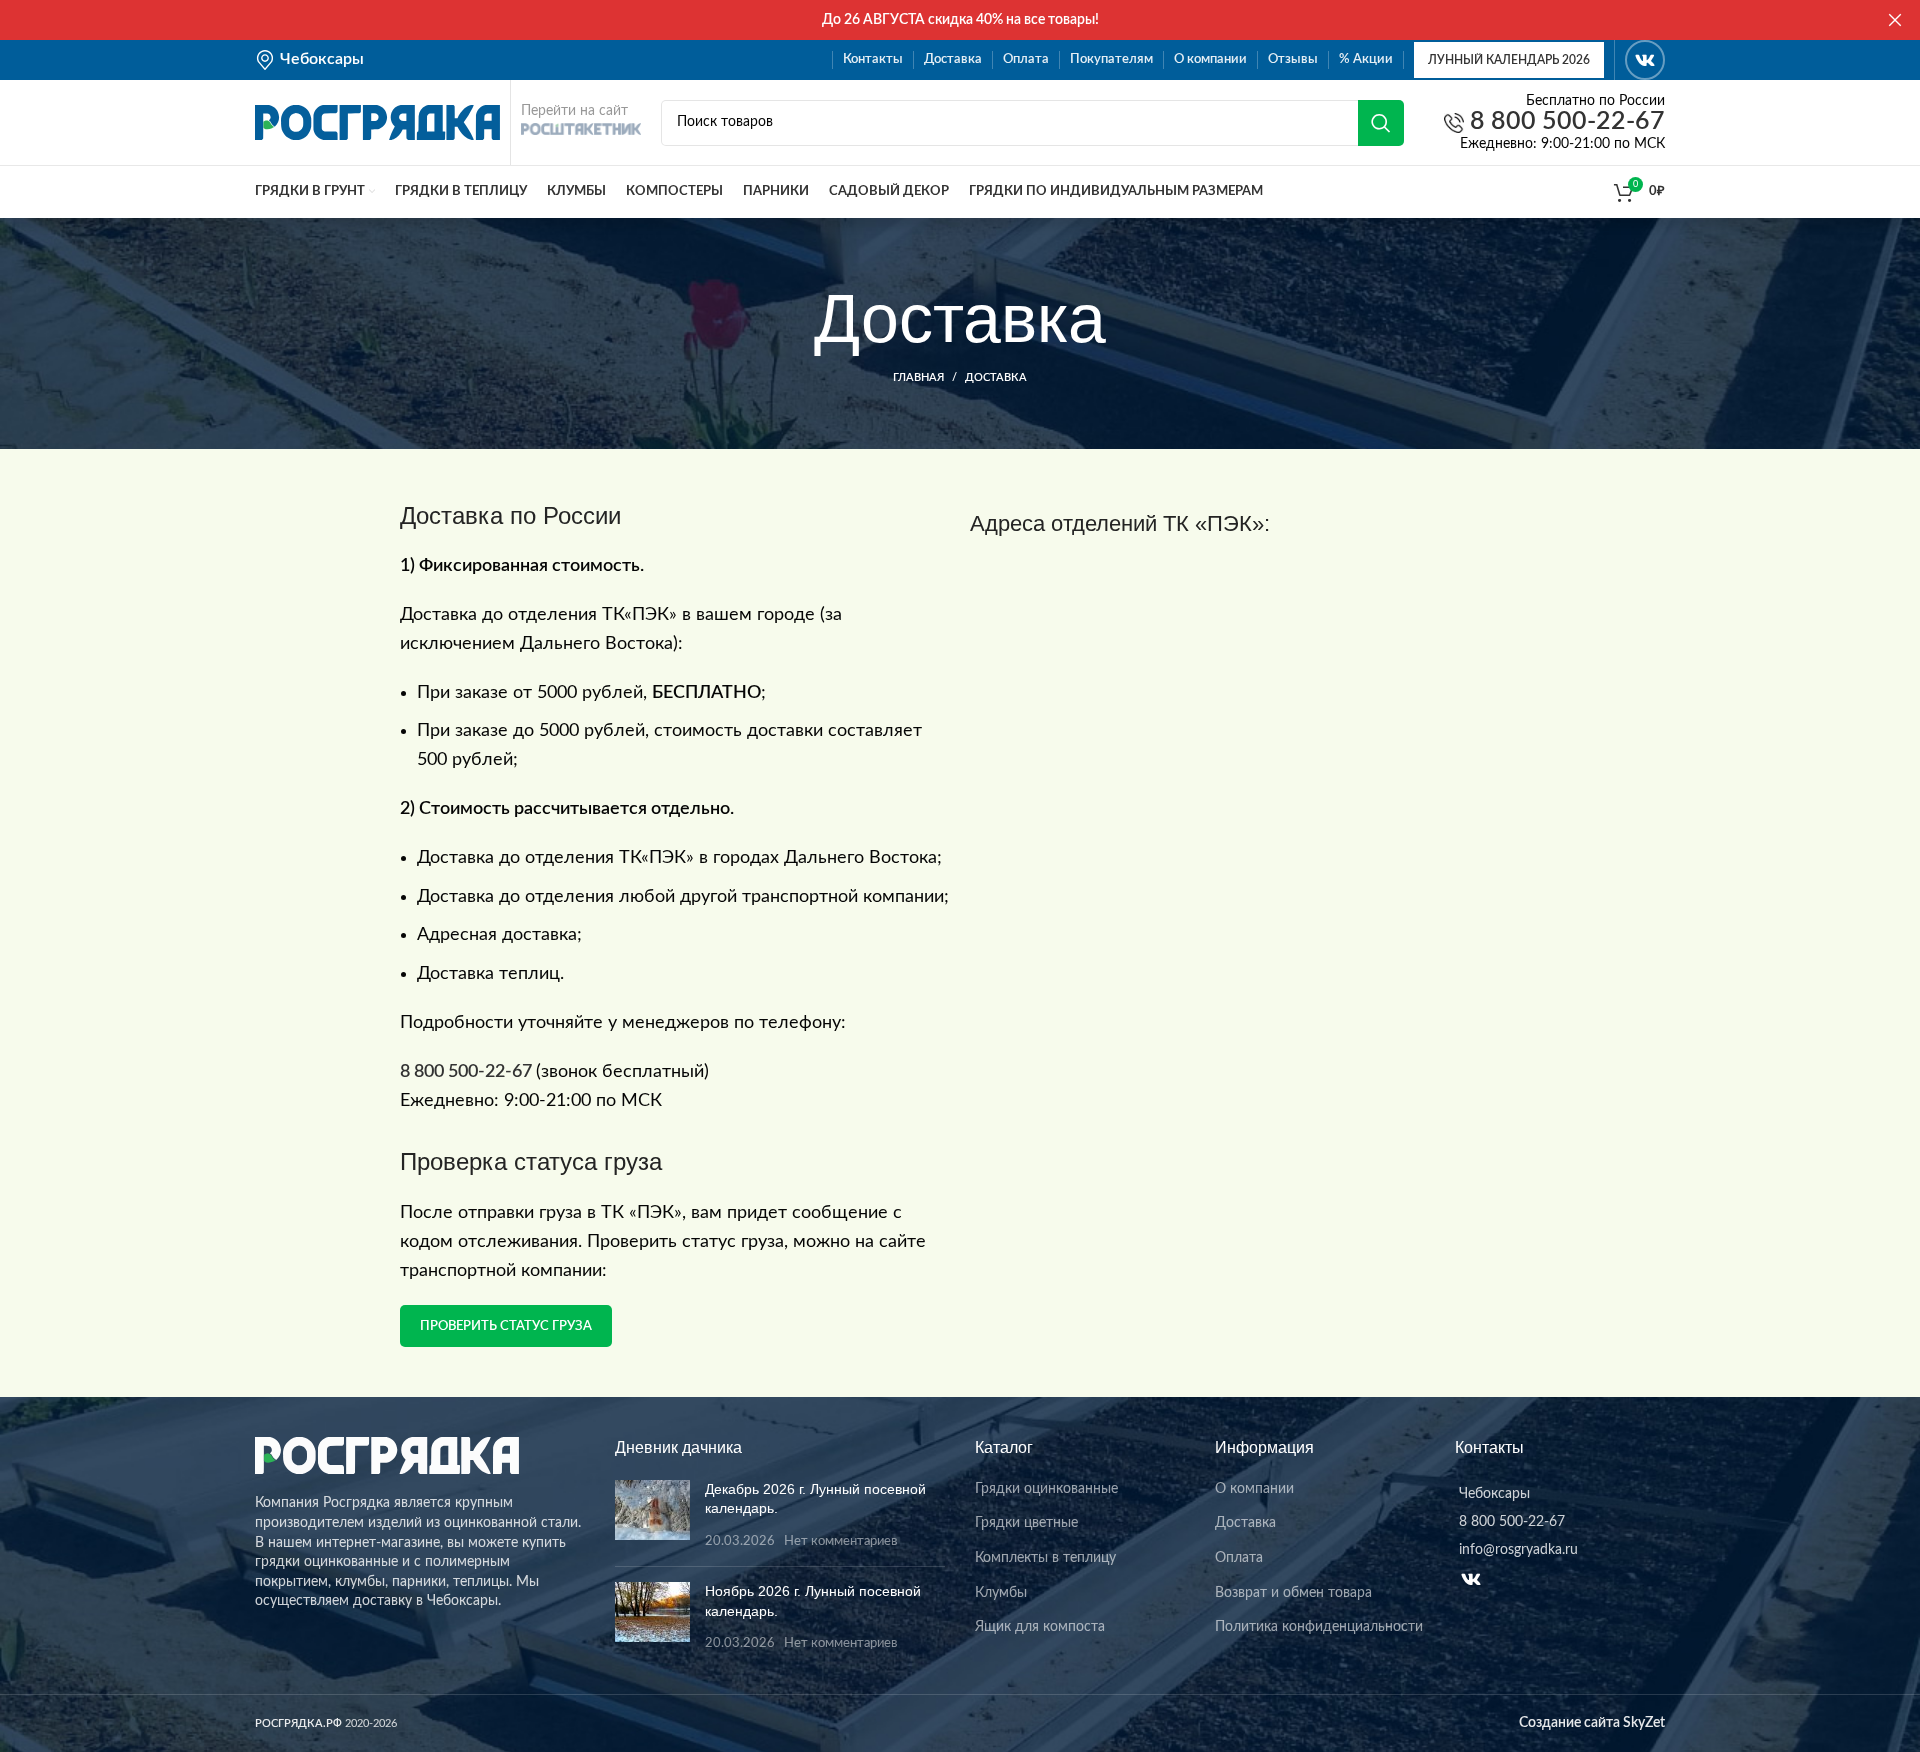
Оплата (1239, 1558)
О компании (1254, 1489)
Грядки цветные (1026, 1523)
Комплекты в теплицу (1045, 1558)
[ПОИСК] (1381, 123)
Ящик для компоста (1040, 1627)
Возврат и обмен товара (1293, 1593)
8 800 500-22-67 (1564, 122)
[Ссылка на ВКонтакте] (1645, 60)
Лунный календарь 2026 (1509, 60)
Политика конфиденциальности (1319, 1627)
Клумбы (1001, 1593)
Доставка (1245, 1523)
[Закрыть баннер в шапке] (1895, 20)
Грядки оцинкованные (1046, 1489)
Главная (918, 377)
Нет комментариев (840, 1541)
